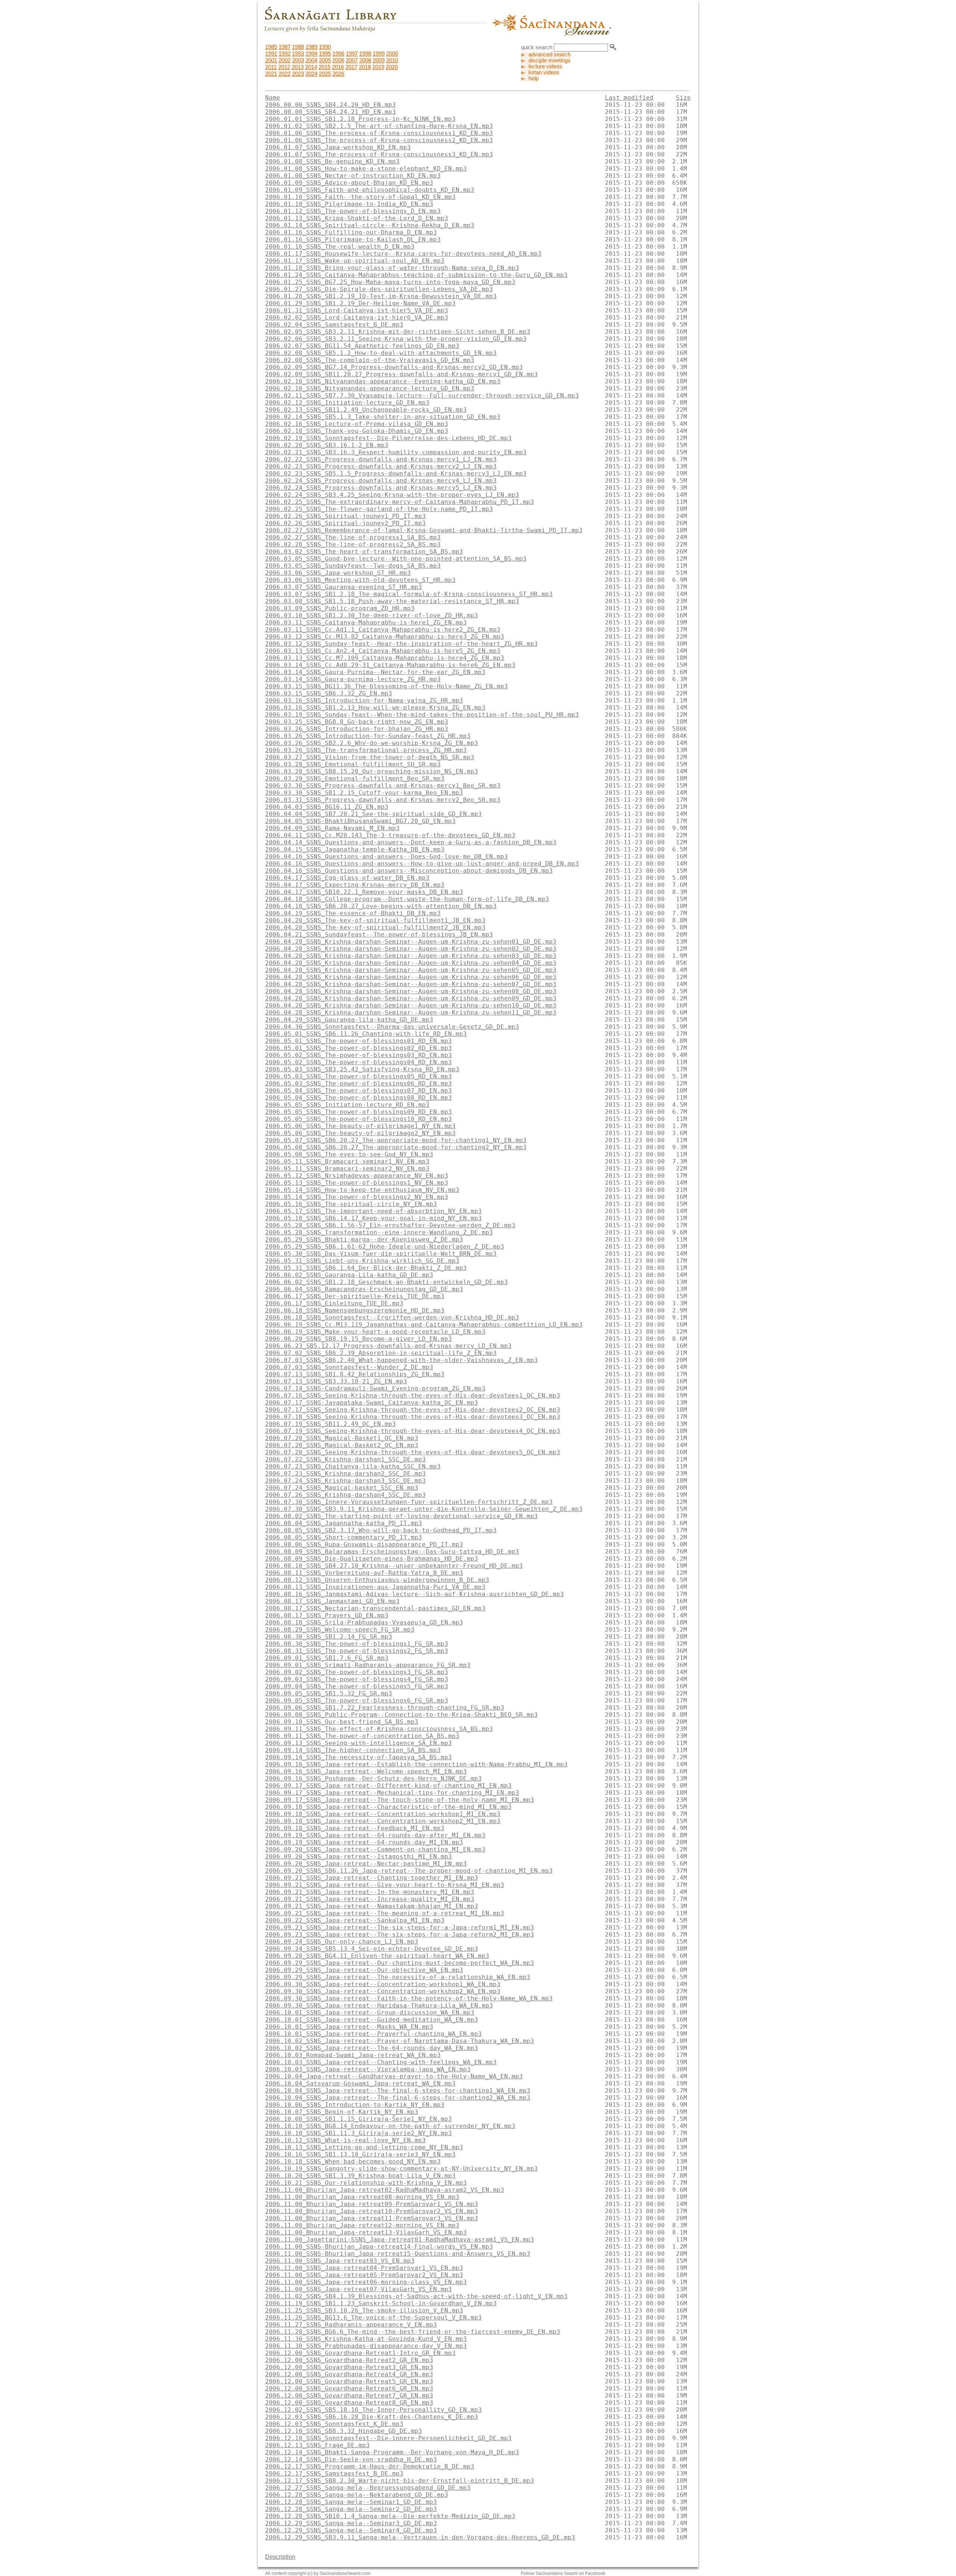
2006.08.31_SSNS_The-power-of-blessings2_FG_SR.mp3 (357, 1651)
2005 (325, 60)
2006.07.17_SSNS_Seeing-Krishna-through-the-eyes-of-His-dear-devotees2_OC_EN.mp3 (413, 1410)
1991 (271, 54)
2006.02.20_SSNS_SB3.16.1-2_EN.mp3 (327, 445)
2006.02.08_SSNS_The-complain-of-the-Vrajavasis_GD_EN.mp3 (370, 360)
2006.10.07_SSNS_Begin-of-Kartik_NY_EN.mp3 (342, 2112)
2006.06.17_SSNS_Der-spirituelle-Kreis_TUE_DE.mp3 (355, 1296)
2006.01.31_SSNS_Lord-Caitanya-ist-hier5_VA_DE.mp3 (357, 310)
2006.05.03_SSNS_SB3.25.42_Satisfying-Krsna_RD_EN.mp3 (362, 1069)
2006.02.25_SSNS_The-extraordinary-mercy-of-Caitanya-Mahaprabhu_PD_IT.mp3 (400, 502)
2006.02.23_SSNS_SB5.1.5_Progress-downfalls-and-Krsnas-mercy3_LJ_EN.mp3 (396, 474)
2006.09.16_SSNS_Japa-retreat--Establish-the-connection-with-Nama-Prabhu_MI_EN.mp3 (416, 1764)
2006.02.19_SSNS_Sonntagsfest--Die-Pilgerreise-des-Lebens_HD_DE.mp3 (388, 438)
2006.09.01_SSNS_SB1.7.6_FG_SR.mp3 (327, 1658)
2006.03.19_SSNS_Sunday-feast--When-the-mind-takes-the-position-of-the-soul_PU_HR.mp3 (422, 715)
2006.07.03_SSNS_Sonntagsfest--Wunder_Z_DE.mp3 (349, 1367)
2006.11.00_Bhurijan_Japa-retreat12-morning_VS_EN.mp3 (362, 2225)
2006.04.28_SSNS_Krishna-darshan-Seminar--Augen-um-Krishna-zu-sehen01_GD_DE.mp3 (411, 942)
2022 (285, 74)
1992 (285, 54)
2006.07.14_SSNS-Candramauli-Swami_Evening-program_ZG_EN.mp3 (375, 1388)
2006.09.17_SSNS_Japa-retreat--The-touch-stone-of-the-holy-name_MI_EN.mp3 (400, 1800)
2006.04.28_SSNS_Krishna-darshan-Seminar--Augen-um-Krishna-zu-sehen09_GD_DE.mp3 (411, 998)
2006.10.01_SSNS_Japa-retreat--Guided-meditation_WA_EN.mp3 (372, 2020)
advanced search (550, 54)
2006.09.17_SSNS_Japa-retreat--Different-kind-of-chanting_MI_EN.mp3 (388, 1786)
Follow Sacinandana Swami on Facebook (563, 2573)
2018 (365, 67)
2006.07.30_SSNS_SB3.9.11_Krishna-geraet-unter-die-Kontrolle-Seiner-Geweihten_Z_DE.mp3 (424, 1509)
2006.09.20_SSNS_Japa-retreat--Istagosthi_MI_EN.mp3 (358, 1857)
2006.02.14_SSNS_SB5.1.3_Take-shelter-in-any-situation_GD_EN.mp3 (383, 417)
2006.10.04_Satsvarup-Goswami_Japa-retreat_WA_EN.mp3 (360, 2083)
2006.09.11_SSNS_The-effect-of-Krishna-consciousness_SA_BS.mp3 (379, 1729)
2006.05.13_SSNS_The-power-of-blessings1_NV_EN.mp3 (357, 1183)
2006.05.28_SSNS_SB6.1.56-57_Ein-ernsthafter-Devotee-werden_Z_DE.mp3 (390, 1225)
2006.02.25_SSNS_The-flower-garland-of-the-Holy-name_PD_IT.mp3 (379, 509)
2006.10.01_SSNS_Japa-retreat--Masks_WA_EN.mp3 (349, 2027)
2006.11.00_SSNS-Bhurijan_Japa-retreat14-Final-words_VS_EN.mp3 (379, 2247)
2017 (351, 67)
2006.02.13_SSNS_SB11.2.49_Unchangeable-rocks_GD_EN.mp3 (366, 410)
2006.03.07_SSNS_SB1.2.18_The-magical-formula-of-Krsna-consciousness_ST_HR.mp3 (409, 594)
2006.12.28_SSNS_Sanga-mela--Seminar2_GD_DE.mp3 (351, 2509)
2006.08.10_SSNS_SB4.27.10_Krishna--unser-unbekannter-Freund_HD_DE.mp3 (394, 1566)
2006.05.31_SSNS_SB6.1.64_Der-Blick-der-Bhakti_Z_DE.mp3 (366, 1268)
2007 (352, 60)
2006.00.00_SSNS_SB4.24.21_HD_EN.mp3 (330, 112)
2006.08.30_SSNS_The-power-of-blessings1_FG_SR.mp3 (357, 1644)
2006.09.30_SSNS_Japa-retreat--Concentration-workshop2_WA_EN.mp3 (383, 1991)
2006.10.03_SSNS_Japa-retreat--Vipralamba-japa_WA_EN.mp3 (368, 2069)
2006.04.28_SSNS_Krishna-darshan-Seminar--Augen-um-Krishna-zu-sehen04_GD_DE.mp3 (411, 963)
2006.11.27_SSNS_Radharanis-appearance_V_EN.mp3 (351, 2325)
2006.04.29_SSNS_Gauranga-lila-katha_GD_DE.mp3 (349, 1020)
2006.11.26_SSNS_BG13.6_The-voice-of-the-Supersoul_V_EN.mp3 (373, 2318)
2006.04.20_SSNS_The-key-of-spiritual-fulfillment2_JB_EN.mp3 (375, 927)
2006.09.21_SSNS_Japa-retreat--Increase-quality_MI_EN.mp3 (370, 1899)
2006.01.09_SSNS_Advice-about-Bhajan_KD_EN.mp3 (349, 183)
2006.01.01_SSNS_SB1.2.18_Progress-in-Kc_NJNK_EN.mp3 (360, 119)
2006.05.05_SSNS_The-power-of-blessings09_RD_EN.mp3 (358, 1112)
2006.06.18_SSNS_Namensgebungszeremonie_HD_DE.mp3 (355, 1310)
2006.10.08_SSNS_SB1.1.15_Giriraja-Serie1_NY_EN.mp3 (358, 2119)
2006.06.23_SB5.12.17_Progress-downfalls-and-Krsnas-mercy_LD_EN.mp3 (388, 1346)
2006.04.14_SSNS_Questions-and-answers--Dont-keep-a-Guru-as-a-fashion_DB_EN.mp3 (411, 842)
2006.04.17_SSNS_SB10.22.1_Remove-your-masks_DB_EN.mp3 (364, 892)
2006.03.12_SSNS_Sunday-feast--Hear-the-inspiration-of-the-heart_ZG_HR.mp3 (401, 644)
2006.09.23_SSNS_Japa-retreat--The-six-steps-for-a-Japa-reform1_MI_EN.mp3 (400, 1927)
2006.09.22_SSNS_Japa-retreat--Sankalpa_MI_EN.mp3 (355, 1920)
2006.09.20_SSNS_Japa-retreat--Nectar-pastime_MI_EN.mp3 (366, 1864)
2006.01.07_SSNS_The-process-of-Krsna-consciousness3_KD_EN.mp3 (379, 154)
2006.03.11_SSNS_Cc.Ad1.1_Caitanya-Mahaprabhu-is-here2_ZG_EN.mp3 (383, 630)
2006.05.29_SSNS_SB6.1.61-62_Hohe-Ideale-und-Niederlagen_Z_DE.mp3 (385, 1247)
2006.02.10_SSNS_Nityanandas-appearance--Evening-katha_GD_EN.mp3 (383, 381)
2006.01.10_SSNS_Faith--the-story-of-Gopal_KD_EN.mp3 (360, 197)
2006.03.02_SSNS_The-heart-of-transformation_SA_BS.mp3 (364, 552)
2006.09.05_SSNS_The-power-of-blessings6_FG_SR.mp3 (357, 1700)
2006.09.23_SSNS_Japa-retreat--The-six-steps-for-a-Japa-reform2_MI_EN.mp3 (400, 1935)
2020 (392, 67)
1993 (298, 54)
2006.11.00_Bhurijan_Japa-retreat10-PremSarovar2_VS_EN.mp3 (372, 2211)
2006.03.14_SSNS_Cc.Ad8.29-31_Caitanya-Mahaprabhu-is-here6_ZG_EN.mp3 (390, 665)
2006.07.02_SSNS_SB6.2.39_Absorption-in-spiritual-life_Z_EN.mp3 (381, 1353)
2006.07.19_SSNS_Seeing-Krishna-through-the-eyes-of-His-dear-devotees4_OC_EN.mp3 (413, 1431)
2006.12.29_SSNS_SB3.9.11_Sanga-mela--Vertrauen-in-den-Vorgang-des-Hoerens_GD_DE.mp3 (420, 2537)
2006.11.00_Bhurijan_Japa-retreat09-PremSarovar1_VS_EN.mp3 (372, 2204)
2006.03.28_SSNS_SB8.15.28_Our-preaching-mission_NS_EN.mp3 (372, 771)
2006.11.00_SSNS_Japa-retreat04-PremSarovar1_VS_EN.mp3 (364, 2268)
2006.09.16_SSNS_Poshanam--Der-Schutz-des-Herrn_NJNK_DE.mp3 (373, 1778)
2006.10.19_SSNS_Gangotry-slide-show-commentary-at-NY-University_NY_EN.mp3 (401, 2169)
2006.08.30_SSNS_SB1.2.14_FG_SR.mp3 (329, 1637)
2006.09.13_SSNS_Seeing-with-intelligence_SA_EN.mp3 (358, 1743)
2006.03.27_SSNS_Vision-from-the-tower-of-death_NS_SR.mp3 (370, 757)
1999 (379, 54)
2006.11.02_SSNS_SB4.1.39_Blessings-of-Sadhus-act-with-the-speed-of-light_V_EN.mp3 (416, 2296)
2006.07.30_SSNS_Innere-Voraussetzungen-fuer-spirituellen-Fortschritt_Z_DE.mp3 (409, 1502)
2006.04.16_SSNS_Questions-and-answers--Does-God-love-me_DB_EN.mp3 (387, 856)
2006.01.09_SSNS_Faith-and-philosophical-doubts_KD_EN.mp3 (370, 190)
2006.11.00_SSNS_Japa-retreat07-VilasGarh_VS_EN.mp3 (358, 2289)
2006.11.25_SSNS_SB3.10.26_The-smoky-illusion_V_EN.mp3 (364, 2310)
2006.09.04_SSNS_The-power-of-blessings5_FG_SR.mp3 (357, 1686)
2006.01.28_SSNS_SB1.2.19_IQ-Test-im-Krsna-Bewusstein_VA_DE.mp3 (381, 296)
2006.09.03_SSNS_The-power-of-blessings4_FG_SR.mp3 (357, 1679)
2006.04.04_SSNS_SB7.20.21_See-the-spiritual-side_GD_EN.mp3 (373, 814)
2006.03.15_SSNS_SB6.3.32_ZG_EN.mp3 (329, 693)
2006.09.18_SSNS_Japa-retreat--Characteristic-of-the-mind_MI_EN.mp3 (388, 1807)
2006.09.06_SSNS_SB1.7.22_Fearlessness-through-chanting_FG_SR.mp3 (385, 1708)
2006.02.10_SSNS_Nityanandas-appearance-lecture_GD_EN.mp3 (370, 388)
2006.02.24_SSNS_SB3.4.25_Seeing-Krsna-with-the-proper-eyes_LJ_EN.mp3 (392, 495)
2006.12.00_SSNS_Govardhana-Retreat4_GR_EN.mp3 (349, 2374)
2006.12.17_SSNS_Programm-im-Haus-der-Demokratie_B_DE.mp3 (370, 2466)
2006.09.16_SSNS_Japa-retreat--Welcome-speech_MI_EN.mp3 (366, 1771)
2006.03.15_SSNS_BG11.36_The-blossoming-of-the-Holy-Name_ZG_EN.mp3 (387, 686)
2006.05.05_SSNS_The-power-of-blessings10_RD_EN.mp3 (358, 1119)
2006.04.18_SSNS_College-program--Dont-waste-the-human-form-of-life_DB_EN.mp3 (407, 899)
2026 (338, 74)
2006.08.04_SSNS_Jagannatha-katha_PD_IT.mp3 (344, 1523)
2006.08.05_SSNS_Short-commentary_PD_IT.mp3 (344, 1537)
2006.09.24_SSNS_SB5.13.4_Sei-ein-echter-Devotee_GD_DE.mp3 (372, 1949)
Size (683, 98)
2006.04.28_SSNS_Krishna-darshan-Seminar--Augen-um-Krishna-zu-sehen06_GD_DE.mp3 (411, 977)
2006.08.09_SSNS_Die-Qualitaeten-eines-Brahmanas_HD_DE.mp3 (372, 1559)
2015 (325, 67)
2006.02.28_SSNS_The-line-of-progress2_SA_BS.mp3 (353, 544)
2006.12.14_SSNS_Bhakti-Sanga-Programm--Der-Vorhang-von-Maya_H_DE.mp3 (392, 2452)
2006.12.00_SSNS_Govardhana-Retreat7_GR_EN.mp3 (349, 2396)
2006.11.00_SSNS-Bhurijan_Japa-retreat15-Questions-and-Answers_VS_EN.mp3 (398, 2254)
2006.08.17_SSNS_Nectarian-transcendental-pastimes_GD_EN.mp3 (375, 1608)
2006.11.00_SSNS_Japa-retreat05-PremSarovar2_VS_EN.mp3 (364, 2275)
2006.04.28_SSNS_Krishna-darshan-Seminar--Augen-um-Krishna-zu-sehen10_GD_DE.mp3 (411, 1005)
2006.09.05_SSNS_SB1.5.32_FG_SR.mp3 (329, 1693)
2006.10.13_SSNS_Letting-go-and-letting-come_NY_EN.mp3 (364, 2147)
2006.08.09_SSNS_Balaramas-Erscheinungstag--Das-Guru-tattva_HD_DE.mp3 (392, 1552)
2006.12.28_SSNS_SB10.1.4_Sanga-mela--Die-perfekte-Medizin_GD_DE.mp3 (390, 2516)
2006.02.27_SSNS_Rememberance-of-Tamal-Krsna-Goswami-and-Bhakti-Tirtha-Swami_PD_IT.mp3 (424, 530)
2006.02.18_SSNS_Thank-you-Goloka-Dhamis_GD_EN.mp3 (357, 431)
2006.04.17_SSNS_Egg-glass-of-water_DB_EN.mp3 (347, 878)
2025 (325, 74)
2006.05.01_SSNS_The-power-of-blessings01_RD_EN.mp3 (358, 1041)
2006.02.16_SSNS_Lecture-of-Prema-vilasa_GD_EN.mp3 (357, 424)
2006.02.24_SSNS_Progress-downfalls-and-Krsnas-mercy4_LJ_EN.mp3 (381, 481)
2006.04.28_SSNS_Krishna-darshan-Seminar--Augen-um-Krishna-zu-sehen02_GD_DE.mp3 (411, 949)
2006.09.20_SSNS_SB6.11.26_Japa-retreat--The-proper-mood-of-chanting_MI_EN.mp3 (409, 1871)
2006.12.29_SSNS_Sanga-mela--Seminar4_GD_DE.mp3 (351, 2530)
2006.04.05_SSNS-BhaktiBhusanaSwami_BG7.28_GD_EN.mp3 (360, 821)
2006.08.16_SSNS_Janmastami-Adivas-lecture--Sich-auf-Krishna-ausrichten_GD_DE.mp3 (415, 1594)
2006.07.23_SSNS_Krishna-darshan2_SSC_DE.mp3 (345, 1474)
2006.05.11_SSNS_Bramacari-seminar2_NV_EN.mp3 (347, 1169)
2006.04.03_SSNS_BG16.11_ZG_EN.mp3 (327, 807)
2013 (298, 67)
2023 (298, 74)
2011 (271, 67)
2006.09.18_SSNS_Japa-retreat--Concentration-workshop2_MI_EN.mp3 (383, 1821)
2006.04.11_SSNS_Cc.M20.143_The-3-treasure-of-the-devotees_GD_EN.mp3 (390, 835)
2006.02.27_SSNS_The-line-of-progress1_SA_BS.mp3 (353, 537)
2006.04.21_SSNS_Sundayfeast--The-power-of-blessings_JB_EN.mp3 (379, 935)
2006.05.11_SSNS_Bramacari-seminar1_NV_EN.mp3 (347, 1161)
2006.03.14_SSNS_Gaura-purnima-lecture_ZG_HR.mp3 (353, 679)
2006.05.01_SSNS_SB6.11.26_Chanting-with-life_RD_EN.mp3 (366, 1034)
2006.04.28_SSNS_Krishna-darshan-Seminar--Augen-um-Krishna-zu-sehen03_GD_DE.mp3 (411, 956)
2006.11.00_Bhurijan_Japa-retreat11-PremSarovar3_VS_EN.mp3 (372, 2218)
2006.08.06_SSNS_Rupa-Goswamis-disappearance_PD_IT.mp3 (364, 1544)
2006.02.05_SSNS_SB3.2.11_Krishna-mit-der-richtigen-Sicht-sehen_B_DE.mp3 (398, 332)
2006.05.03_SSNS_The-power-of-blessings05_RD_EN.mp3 (358, 1076)
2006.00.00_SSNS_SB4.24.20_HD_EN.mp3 (330, 105)
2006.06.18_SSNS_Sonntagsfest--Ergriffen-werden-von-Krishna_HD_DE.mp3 (392, 1317)
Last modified (629, 98)
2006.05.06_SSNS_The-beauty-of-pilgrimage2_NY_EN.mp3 (360, 1133)
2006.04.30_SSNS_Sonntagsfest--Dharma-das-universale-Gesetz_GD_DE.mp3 (392, 1027)
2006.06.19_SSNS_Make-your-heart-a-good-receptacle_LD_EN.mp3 (375, 1332)
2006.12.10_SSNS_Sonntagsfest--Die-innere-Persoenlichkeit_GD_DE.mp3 (388, 2438)
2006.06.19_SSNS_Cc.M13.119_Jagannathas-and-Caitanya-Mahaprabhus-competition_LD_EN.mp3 (424, 1325)
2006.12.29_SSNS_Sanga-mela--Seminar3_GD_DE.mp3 (351, 2523)
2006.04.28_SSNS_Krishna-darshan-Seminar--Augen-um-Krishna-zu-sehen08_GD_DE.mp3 (411, 991)
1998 (365, 54)
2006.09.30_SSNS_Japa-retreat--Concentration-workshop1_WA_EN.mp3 (383, 1984)
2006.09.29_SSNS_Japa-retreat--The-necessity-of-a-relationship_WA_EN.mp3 (398, 1977)
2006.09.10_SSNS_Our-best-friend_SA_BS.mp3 (342, 1722)
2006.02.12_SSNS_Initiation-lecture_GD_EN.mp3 (347, 403)
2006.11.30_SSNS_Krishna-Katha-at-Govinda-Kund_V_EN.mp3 (366, 2339)
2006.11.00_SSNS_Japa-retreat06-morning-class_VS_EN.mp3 (366, 2282)
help (533, 78)
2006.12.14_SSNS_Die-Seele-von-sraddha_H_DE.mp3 (351, 2459)
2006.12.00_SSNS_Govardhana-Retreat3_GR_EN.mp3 (349, 2367)
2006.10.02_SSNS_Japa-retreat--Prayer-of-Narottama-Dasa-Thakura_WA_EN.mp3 (400, 2041)
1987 (285, 47)
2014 (311, 67)
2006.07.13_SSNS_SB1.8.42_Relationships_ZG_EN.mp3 (355, 1374)
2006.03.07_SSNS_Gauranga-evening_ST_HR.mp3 (344, 587)
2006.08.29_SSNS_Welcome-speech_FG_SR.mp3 (340, 1630)
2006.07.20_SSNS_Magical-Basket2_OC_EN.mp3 (342, 1445)
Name (273, 98)
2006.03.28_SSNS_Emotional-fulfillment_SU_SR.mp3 (353, 764)
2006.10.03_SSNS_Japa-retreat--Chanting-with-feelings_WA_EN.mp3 (381, 2062)
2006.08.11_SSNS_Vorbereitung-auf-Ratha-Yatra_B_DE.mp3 (364, 1573)
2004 (311, 60)
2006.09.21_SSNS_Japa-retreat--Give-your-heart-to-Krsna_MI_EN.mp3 (385, 1885)
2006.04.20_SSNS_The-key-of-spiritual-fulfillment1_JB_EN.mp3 (375, 920)
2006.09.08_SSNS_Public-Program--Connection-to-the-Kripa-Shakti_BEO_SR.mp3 (401, 1715)
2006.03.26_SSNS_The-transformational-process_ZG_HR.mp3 (366, 750)
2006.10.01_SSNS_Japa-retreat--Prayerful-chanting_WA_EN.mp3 (373, 2034)
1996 (338, 54)
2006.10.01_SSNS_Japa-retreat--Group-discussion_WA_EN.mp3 (370, 2013)
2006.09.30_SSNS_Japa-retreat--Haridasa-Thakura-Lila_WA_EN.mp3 (379, 2005)
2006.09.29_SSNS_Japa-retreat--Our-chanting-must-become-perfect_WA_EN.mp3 (400, 1963)
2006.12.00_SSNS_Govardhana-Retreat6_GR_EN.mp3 (349, 2388)
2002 (285, 60)
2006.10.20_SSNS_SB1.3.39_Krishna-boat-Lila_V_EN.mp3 (360, 2176)
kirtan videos (544, 72)
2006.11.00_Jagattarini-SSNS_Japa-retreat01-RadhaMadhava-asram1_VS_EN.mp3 (400, 2239)
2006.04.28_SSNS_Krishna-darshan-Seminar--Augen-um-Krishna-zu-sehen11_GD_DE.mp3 (411, 1013)
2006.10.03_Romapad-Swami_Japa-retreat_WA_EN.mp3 (353, 2055)
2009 (379, 60)
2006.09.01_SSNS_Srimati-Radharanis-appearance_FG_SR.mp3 (368, 1665)
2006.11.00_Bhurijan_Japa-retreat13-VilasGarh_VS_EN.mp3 (366, 2232)
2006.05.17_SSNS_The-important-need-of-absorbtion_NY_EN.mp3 (373, 1211)
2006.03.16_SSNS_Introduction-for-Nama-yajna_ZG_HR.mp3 (364, 700)
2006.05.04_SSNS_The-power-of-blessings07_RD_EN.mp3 (358, 1091)
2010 (392, 60)
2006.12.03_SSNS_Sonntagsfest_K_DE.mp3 (334, 2424)
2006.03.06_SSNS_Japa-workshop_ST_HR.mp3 (338, 573)
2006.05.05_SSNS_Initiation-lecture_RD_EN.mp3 (347, 1105)
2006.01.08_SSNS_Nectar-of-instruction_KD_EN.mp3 (353, 176)
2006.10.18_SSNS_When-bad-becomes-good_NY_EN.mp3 (353, 2161)
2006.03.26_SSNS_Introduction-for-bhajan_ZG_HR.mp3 (357, 729)
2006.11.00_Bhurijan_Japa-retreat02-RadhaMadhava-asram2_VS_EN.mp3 (385, 2190)
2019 (378, 67)
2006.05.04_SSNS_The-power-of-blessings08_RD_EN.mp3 (358, 1098)
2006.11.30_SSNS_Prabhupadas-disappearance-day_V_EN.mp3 (366, 2346)
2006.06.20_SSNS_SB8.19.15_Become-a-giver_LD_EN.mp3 (358, 1339)
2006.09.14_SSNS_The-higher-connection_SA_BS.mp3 (353, 1750)
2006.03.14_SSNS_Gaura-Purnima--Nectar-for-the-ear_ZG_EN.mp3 (375, 672)
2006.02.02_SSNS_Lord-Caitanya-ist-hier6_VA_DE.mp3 (357, 317)
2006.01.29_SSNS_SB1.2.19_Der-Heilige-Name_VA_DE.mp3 (360, 303)
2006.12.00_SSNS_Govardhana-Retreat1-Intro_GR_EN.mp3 (360, 2353)
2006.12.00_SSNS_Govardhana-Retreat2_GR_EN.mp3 (349, 2360)
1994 (311, 54)
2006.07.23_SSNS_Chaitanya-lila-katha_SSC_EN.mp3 (353, 1466)
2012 (284, 67)
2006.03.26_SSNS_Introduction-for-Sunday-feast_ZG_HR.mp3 (368, 736)
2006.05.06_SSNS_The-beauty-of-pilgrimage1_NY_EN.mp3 (360, 1126)
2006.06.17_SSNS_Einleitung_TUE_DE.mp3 (334, 1303)
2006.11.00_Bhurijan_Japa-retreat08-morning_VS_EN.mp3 (362, 2197)
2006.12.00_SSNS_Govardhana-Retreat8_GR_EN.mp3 (349, 2403)
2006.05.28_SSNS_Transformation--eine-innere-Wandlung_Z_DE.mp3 (379, 1232)
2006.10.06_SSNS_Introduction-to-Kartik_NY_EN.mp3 (355, 2105)
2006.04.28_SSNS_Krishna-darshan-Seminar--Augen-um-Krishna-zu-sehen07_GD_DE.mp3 (411, 984)
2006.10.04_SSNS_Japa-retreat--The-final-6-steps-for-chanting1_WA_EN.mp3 (398, 2091)
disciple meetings (550, 60)
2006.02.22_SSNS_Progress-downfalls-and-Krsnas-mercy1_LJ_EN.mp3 (381, 459)
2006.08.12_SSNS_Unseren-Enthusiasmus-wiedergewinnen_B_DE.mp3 (377, 1580)
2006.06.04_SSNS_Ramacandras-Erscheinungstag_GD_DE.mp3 (364, 1289)
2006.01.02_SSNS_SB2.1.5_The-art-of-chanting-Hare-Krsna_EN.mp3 (379, 126)
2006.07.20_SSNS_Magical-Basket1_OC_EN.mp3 (342, 1438)
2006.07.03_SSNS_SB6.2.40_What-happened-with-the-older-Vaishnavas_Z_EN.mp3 (401, 1360)
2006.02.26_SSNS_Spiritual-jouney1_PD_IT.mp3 (345, 516)
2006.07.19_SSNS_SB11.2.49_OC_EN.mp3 (330, 1424)
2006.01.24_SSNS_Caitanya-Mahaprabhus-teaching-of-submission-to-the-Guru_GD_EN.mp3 (416, 275)
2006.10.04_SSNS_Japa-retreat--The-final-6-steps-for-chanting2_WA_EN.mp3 (398, 2098)
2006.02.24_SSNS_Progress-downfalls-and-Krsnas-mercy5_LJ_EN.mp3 (381, 488)
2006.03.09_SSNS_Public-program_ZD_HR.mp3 (340, 608)
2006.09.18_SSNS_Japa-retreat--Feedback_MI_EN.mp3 (355, 1828)
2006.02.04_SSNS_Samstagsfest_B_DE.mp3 (334, 325)
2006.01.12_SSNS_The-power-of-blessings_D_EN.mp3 (353, 211)
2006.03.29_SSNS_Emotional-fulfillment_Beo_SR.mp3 (355, 778)
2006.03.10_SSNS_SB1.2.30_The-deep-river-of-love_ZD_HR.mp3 (372, 615)
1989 (311, 47)
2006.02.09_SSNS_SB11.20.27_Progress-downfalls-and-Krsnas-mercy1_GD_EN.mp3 (401, 374)
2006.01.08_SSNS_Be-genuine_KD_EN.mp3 (332, 161)
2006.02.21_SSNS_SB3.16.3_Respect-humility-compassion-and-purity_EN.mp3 (396, 452)
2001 (271, 60)
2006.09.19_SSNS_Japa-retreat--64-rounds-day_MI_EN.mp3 (364, 1842)
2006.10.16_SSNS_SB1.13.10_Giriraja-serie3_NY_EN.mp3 (360, 2154)
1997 (352, 54)
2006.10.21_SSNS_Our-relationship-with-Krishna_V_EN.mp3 (366, 2183)
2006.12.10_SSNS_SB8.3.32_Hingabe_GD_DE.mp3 (344, 2431)
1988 (298, 47)
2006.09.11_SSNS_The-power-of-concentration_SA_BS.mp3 (362, 1736)
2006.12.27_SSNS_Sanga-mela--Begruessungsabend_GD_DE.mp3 (368, 2488)
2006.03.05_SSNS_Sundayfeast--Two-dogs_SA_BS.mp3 (353, 566)
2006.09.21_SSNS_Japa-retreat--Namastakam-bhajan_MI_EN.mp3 (372, 1906)
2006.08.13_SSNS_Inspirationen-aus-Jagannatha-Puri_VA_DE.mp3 (375, 1587)
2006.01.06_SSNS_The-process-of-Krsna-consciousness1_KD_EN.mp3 (379, 133)
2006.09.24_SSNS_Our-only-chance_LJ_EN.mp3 (342, 1942)
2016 (338, 67)
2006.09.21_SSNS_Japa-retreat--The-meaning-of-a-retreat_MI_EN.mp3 (385, 1913)
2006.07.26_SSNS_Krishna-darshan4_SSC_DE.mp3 (345, 1495)
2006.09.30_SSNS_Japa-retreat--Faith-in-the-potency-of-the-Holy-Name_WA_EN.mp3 (409, 1998)
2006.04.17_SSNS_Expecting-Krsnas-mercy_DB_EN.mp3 (355, 885)
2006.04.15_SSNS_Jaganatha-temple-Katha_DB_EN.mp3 (355, 849)
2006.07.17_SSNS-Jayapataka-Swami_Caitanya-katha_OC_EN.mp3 (372, 1403)
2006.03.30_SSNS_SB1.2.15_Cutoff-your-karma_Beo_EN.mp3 (364, 793)
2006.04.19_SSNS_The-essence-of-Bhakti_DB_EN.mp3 (353, 913)
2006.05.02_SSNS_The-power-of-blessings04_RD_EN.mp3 (358, 1062)
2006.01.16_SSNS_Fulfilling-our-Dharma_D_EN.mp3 (351, 232)
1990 (325, 47)
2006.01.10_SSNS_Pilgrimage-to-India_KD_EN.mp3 (349, 204)
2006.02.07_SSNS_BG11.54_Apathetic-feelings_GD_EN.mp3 (362, 346)
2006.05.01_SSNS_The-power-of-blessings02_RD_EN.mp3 (358, 1048)
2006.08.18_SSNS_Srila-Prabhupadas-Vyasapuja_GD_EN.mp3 (364, 1622)
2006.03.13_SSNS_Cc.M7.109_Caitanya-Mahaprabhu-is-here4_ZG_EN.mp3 (385, 658)
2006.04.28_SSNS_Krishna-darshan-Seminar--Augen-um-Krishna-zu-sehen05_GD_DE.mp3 (411, 970)
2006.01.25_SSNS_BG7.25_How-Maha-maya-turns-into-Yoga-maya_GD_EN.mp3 (390, 282)
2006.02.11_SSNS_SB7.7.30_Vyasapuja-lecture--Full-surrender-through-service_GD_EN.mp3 (422, 395)
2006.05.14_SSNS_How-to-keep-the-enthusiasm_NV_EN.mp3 (362, 1190)
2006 (338, 60)
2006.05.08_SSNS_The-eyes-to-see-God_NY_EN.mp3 (349, 1154)
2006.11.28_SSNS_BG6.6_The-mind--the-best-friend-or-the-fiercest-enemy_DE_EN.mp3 (413, 2332)
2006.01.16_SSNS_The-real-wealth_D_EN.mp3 (340, 247)
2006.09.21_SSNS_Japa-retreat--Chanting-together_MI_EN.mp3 (372, 1878)
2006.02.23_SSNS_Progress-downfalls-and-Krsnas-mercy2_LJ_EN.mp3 (381, 466)
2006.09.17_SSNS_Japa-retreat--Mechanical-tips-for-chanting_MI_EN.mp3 (392, 1793)
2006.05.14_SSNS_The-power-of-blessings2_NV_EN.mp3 (357, 1197)
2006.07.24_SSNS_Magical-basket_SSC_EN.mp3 (342, 1488)
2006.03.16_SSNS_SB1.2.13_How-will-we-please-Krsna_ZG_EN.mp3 (375, 708)
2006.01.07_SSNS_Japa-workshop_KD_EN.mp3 (338, 147)
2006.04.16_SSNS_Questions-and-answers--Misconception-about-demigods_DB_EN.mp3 (409, 871)
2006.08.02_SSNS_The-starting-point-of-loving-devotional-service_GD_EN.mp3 (401, 1516)
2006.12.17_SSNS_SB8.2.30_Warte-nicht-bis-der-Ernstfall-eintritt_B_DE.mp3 (400, 2481)
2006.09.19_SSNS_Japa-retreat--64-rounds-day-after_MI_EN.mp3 (375, 1835)
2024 (311, 74)
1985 (271, 47)
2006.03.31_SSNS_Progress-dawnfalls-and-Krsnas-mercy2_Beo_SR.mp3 (383, 800)
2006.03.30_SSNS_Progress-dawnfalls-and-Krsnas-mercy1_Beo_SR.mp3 (383, 786)
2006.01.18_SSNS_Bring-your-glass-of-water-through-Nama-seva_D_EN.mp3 (392, 268)
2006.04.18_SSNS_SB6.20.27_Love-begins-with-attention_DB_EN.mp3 (381, 906)
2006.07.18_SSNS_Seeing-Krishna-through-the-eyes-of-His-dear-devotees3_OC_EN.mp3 (413, 1417)
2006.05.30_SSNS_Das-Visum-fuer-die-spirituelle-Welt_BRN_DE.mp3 (381, 1254)
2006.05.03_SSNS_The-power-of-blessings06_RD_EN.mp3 (358, 1083)
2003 (298, 60)
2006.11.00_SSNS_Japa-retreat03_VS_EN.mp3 (340, 2261)
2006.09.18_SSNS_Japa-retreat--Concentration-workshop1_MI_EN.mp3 (383, 1814)
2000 (392, 54)
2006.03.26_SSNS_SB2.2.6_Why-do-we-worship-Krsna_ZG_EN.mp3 (372, 743)
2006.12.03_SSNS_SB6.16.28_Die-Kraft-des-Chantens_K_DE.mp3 (372, 2417)
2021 (271, 74)
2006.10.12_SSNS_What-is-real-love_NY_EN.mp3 (345, 2140)
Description (280, 2557)
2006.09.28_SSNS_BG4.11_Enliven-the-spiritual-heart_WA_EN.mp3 (377, 1956)
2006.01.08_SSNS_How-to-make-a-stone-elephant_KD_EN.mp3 (366, 169)
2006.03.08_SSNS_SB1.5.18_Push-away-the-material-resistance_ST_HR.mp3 (392, 601)
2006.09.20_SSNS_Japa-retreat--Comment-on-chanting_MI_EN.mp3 (375, 1849)
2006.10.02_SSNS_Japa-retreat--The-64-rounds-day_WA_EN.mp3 (372, 2048)
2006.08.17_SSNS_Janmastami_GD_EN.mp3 (332, 1601)
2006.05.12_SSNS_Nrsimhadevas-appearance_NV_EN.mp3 (357, 1176)
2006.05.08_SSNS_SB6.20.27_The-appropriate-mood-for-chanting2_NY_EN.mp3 (396, 1147)
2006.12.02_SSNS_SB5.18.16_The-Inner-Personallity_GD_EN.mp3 (373, 2410)
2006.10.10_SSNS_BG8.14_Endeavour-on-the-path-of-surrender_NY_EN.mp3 (390, 2126)
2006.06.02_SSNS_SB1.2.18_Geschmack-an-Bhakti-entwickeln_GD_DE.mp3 (387, 1282)
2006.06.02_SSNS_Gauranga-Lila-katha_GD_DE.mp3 (349, 1275)
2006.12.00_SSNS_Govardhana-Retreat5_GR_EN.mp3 (349, 2381)
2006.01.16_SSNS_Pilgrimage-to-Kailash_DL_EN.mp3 (353, 239)
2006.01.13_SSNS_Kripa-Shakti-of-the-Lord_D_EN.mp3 (357, 218)
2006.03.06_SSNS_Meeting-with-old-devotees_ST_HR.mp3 (360, 580)
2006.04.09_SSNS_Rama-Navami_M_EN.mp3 (332, 828)
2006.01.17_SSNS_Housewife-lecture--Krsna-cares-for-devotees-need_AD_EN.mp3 (403, 254)
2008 (365, 60)
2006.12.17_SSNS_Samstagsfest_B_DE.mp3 (334, 2474)
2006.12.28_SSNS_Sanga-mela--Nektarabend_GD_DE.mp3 (357, 2495)
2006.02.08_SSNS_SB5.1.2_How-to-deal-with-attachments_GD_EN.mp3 (381, 353)
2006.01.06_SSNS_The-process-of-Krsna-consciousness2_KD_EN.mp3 (379, 140)
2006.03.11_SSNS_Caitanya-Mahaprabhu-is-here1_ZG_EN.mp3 (366, 622)
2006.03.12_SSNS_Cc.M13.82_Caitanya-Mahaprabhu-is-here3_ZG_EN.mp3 (385, 637)
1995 (325, 54)
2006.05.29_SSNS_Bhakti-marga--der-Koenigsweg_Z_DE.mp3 (364, 1239)
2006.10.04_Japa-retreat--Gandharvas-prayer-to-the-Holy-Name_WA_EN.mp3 (394, 2076)
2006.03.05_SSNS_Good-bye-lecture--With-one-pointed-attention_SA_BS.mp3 (396, 559)
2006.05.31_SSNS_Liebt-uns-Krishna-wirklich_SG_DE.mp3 (362, 1261)
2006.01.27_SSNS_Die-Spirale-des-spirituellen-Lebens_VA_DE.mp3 (379, 289)
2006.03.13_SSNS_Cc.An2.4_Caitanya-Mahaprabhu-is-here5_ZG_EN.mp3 (383, 651)
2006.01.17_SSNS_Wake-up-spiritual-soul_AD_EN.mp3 (355, 261)
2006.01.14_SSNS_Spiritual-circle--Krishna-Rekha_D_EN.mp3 (370, 225)
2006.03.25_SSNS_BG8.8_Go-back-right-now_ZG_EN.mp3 (357, 722)
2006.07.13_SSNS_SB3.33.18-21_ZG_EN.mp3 (336, 1381)
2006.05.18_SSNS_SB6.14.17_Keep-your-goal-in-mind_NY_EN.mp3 (373, 1218)
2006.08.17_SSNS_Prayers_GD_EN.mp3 (327, 1615)
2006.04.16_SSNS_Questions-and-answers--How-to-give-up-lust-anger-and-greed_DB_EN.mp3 (422, 864)
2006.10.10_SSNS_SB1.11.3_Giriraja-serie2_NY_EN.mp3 (358, 2133)
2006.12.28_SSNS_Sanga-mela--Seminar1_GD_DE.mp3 (351, 2502)
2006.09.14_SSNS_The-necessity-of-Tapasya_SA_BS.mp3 (358, 1757)
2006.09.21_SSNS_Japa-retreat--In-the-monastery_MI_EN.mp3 (370, 1892)
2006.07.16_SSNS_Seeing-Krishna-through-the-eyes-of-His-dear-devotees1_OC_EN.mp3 (413, 1396)
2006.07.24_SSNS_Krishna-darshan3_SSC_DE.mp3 (345, 1481)
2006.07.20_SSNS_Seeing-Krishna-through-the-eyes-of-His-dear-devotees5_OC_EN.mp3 (413, 1452)
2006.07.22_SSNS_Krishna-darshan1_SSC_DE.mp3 (345, 1459)
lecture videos (545, 66)
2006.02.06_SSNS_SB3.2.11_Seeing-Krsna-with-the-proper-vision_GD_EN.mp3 (396, 339)
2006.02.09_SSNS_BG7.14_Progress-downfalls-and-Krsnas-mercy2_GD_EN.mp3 (394, 367)
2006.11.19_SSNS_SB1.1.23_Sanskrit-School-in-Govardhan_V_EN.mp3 (381, 2303)
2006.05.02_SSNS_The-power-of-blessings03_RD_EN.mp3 (358, 1055)
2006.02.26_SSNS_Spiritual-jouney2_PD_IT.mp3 (345, 523)
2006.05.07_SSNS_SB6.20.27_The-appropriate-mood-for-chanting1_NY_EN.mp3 (396, 1140)
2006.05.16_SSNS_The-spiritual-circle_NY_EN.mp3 (351, 1204)
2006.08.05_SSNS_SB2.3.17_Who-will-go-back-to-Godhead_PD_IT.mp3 (381, 1530)
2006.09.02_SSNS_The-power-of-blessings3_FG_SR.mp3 (357, 1672)
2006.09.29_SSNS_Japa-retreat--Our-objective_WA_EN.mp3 (364, 1970)
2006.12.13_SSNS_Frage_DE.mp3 (317, 2445)
